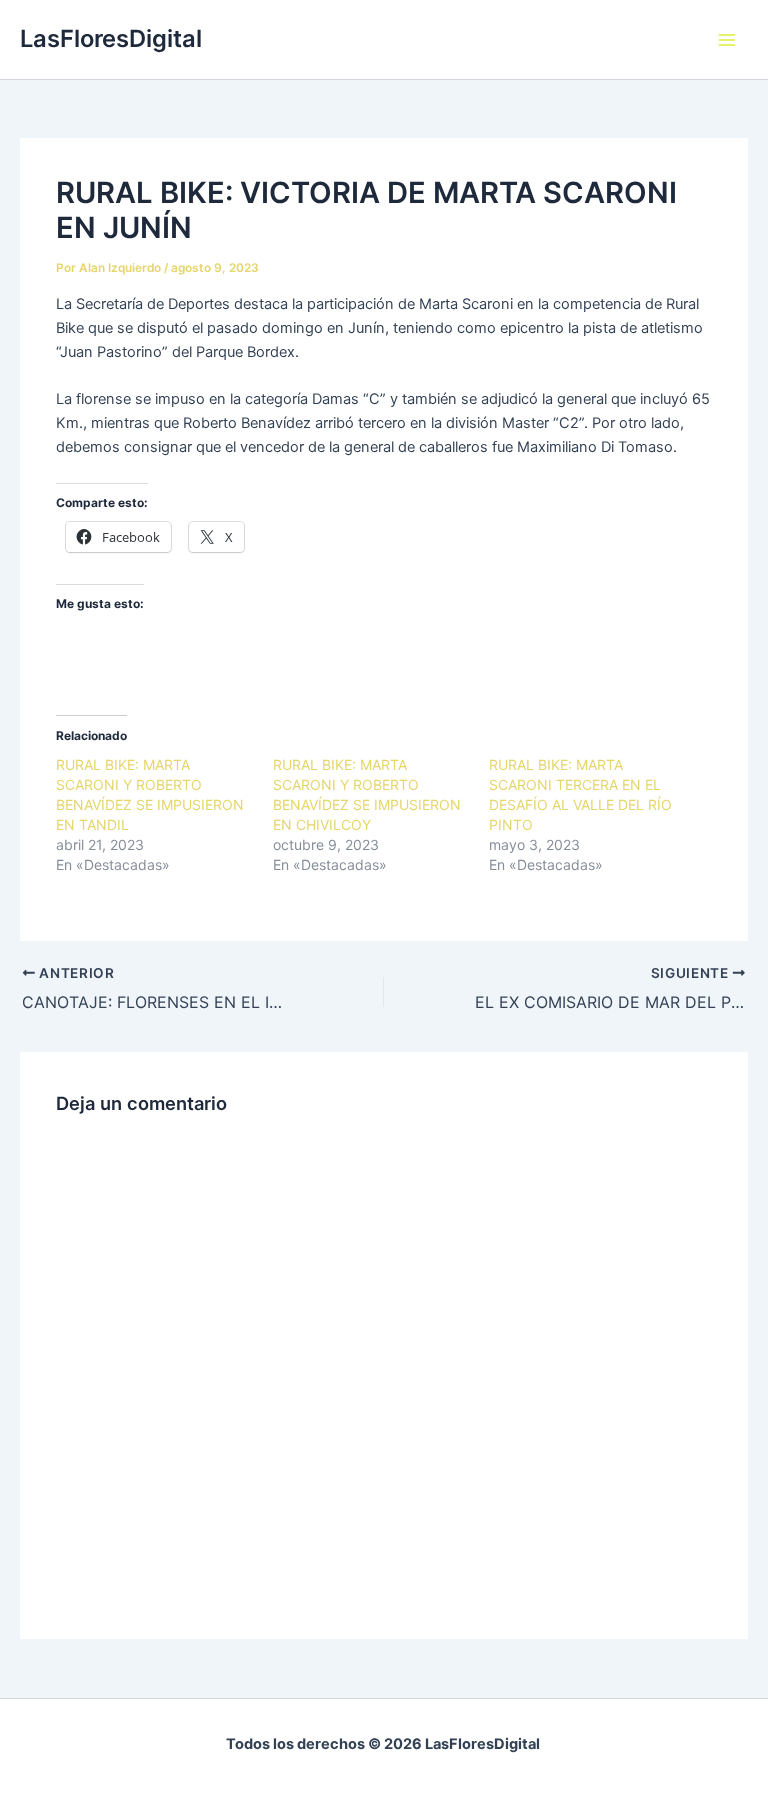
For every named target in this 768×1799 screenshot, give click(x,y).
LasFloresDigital (111, 38)
